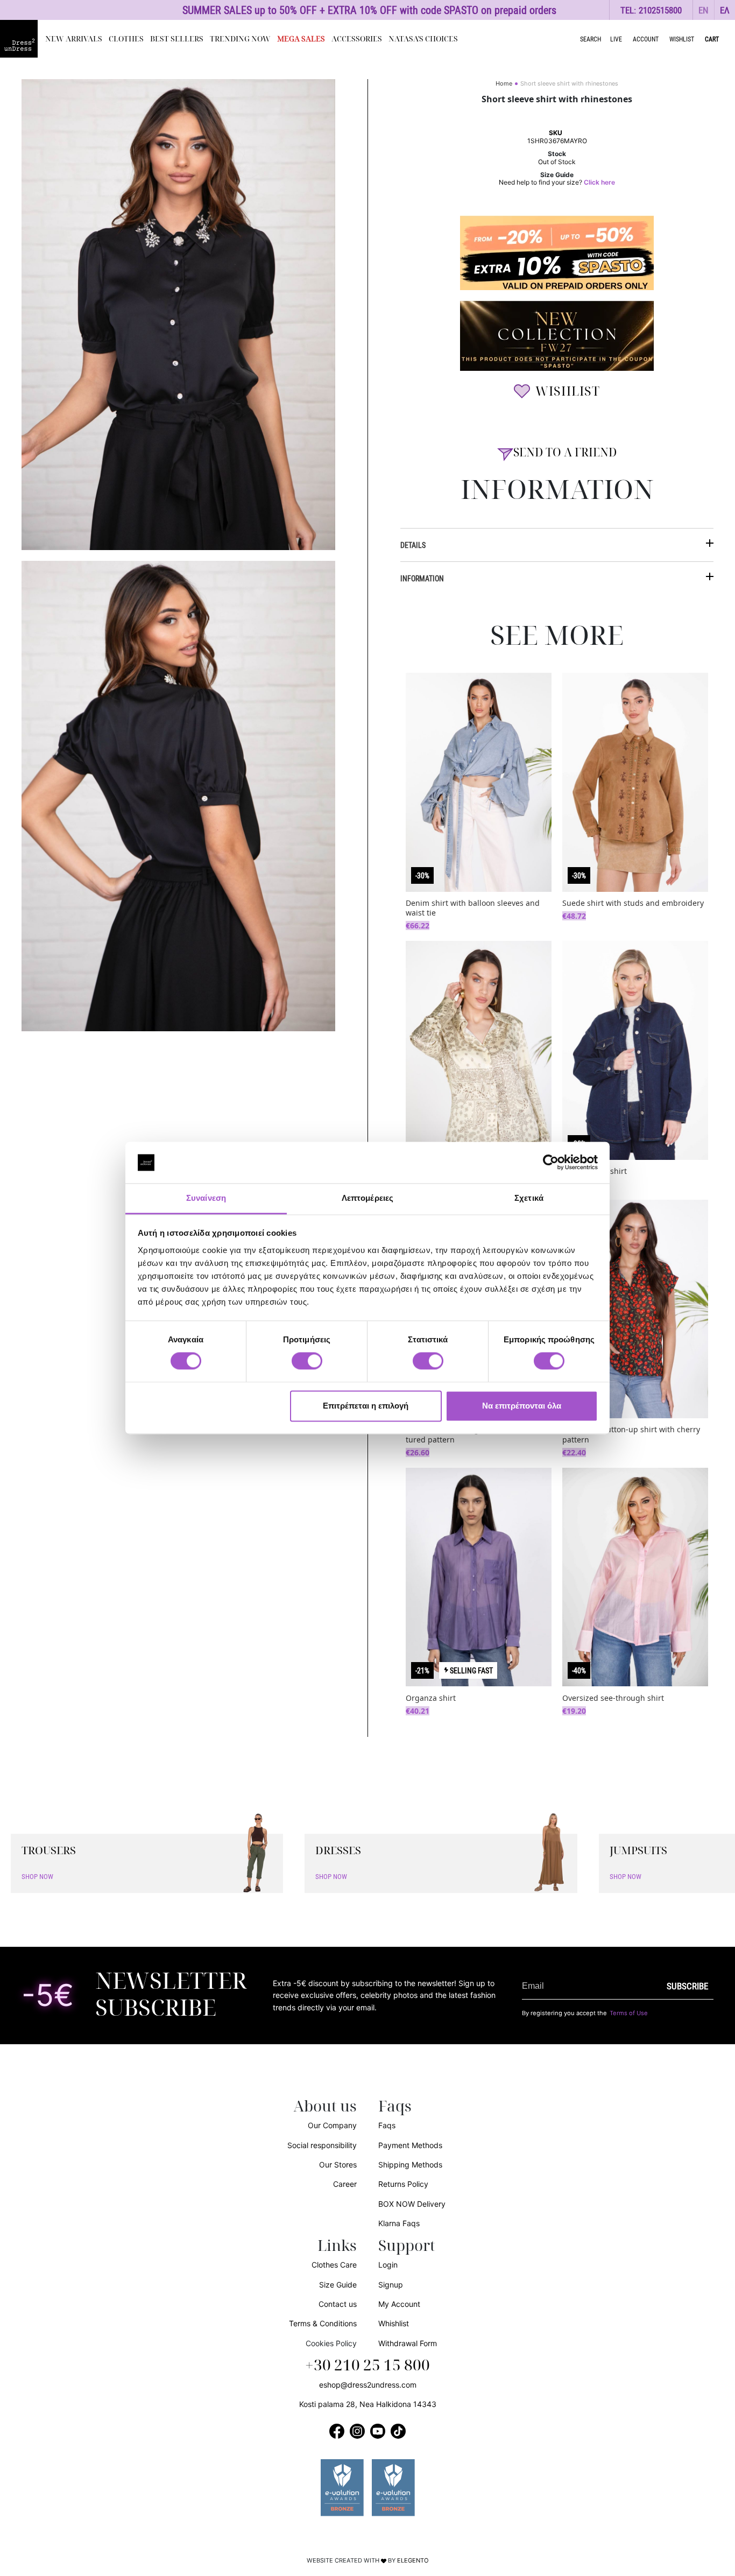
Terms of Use (629, 2013)
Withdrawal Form (408, 2343)
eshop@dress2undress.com (368, 2385)
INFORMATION (422, 578)
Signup (391, 2285)
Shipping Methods (410, 2165)
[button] (704, 10)
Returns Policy (403, 2184)
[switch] (307, 1367)
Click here (599, 182)
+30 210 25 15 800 (367, 2366)
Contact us (338, 2304)
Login (388, 2265)
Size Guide (338, 2285)
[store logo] (19, 39)
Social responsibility (322, 2145)
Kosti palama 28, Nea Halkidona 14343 (368, 2404)
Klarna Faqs (399, 2223)
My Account (399, 2304)
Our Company (332, 2125)
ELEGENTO (413, 2560)
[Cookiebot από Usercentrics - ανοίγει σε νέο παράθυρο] (551, 1163)
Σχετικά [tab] (529, 1198)
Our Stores (338, 2165)
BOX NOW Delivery (412, 2204)
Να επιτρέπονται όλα (522, 1406)
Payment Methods (410, 2145)
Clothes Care (334, 2265)
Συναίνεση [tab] (206, 1198)
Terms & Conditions (323, 2323)
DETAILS (413, 545)
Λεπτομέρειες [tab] (367, 1198)
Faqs (387, 2125)
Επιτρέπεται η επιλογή (366, 1406)
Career (345, 2184)
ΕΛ (725, 10)
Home (504, 83)
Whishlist (394, 2323)
